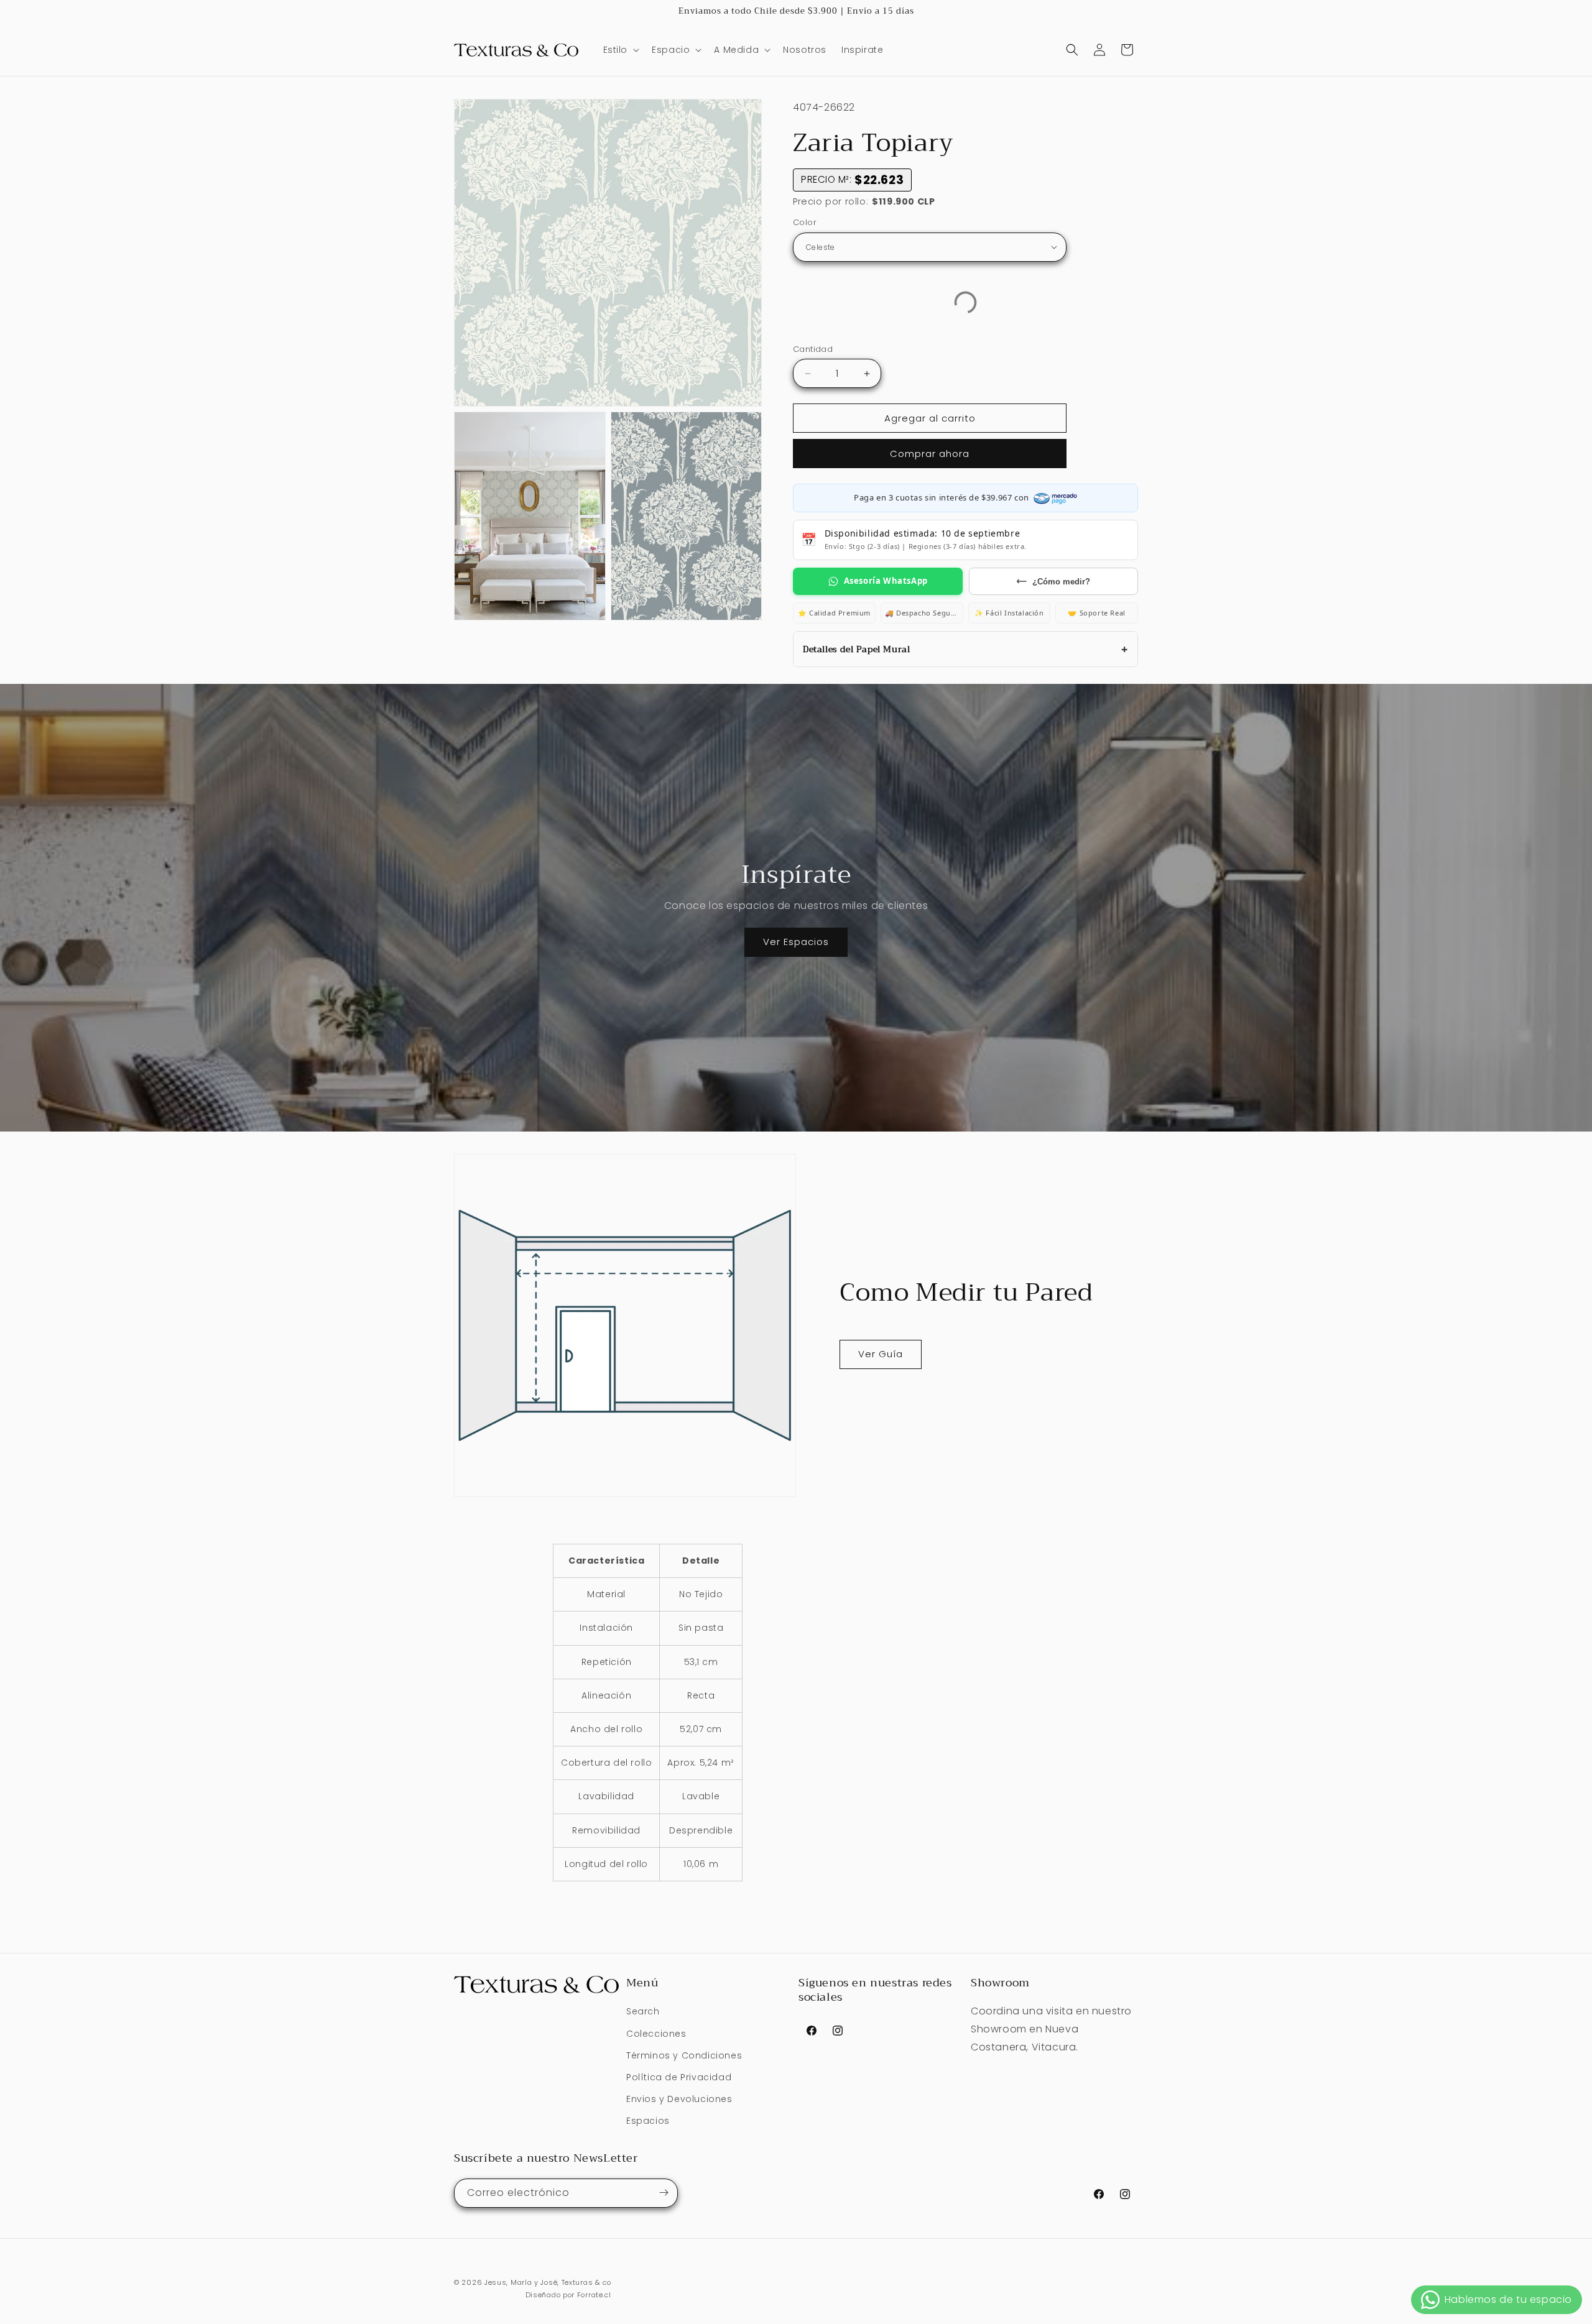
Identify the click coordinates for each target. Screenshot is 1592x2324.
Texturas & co (586, 2282)
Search (643, 2012)
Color (805, 222)
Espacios (648, 2121)
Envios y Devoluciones (679, 2099)
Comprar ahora (930, 454)
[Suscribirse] (664, 2193)
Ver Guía (881, 1354)
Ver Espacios (796, 942)
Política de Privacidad (679, 2077)
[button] (620, 50)
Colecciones (656, 2034)
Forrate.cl (594, 2295)
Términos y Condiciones (684, 2055)
